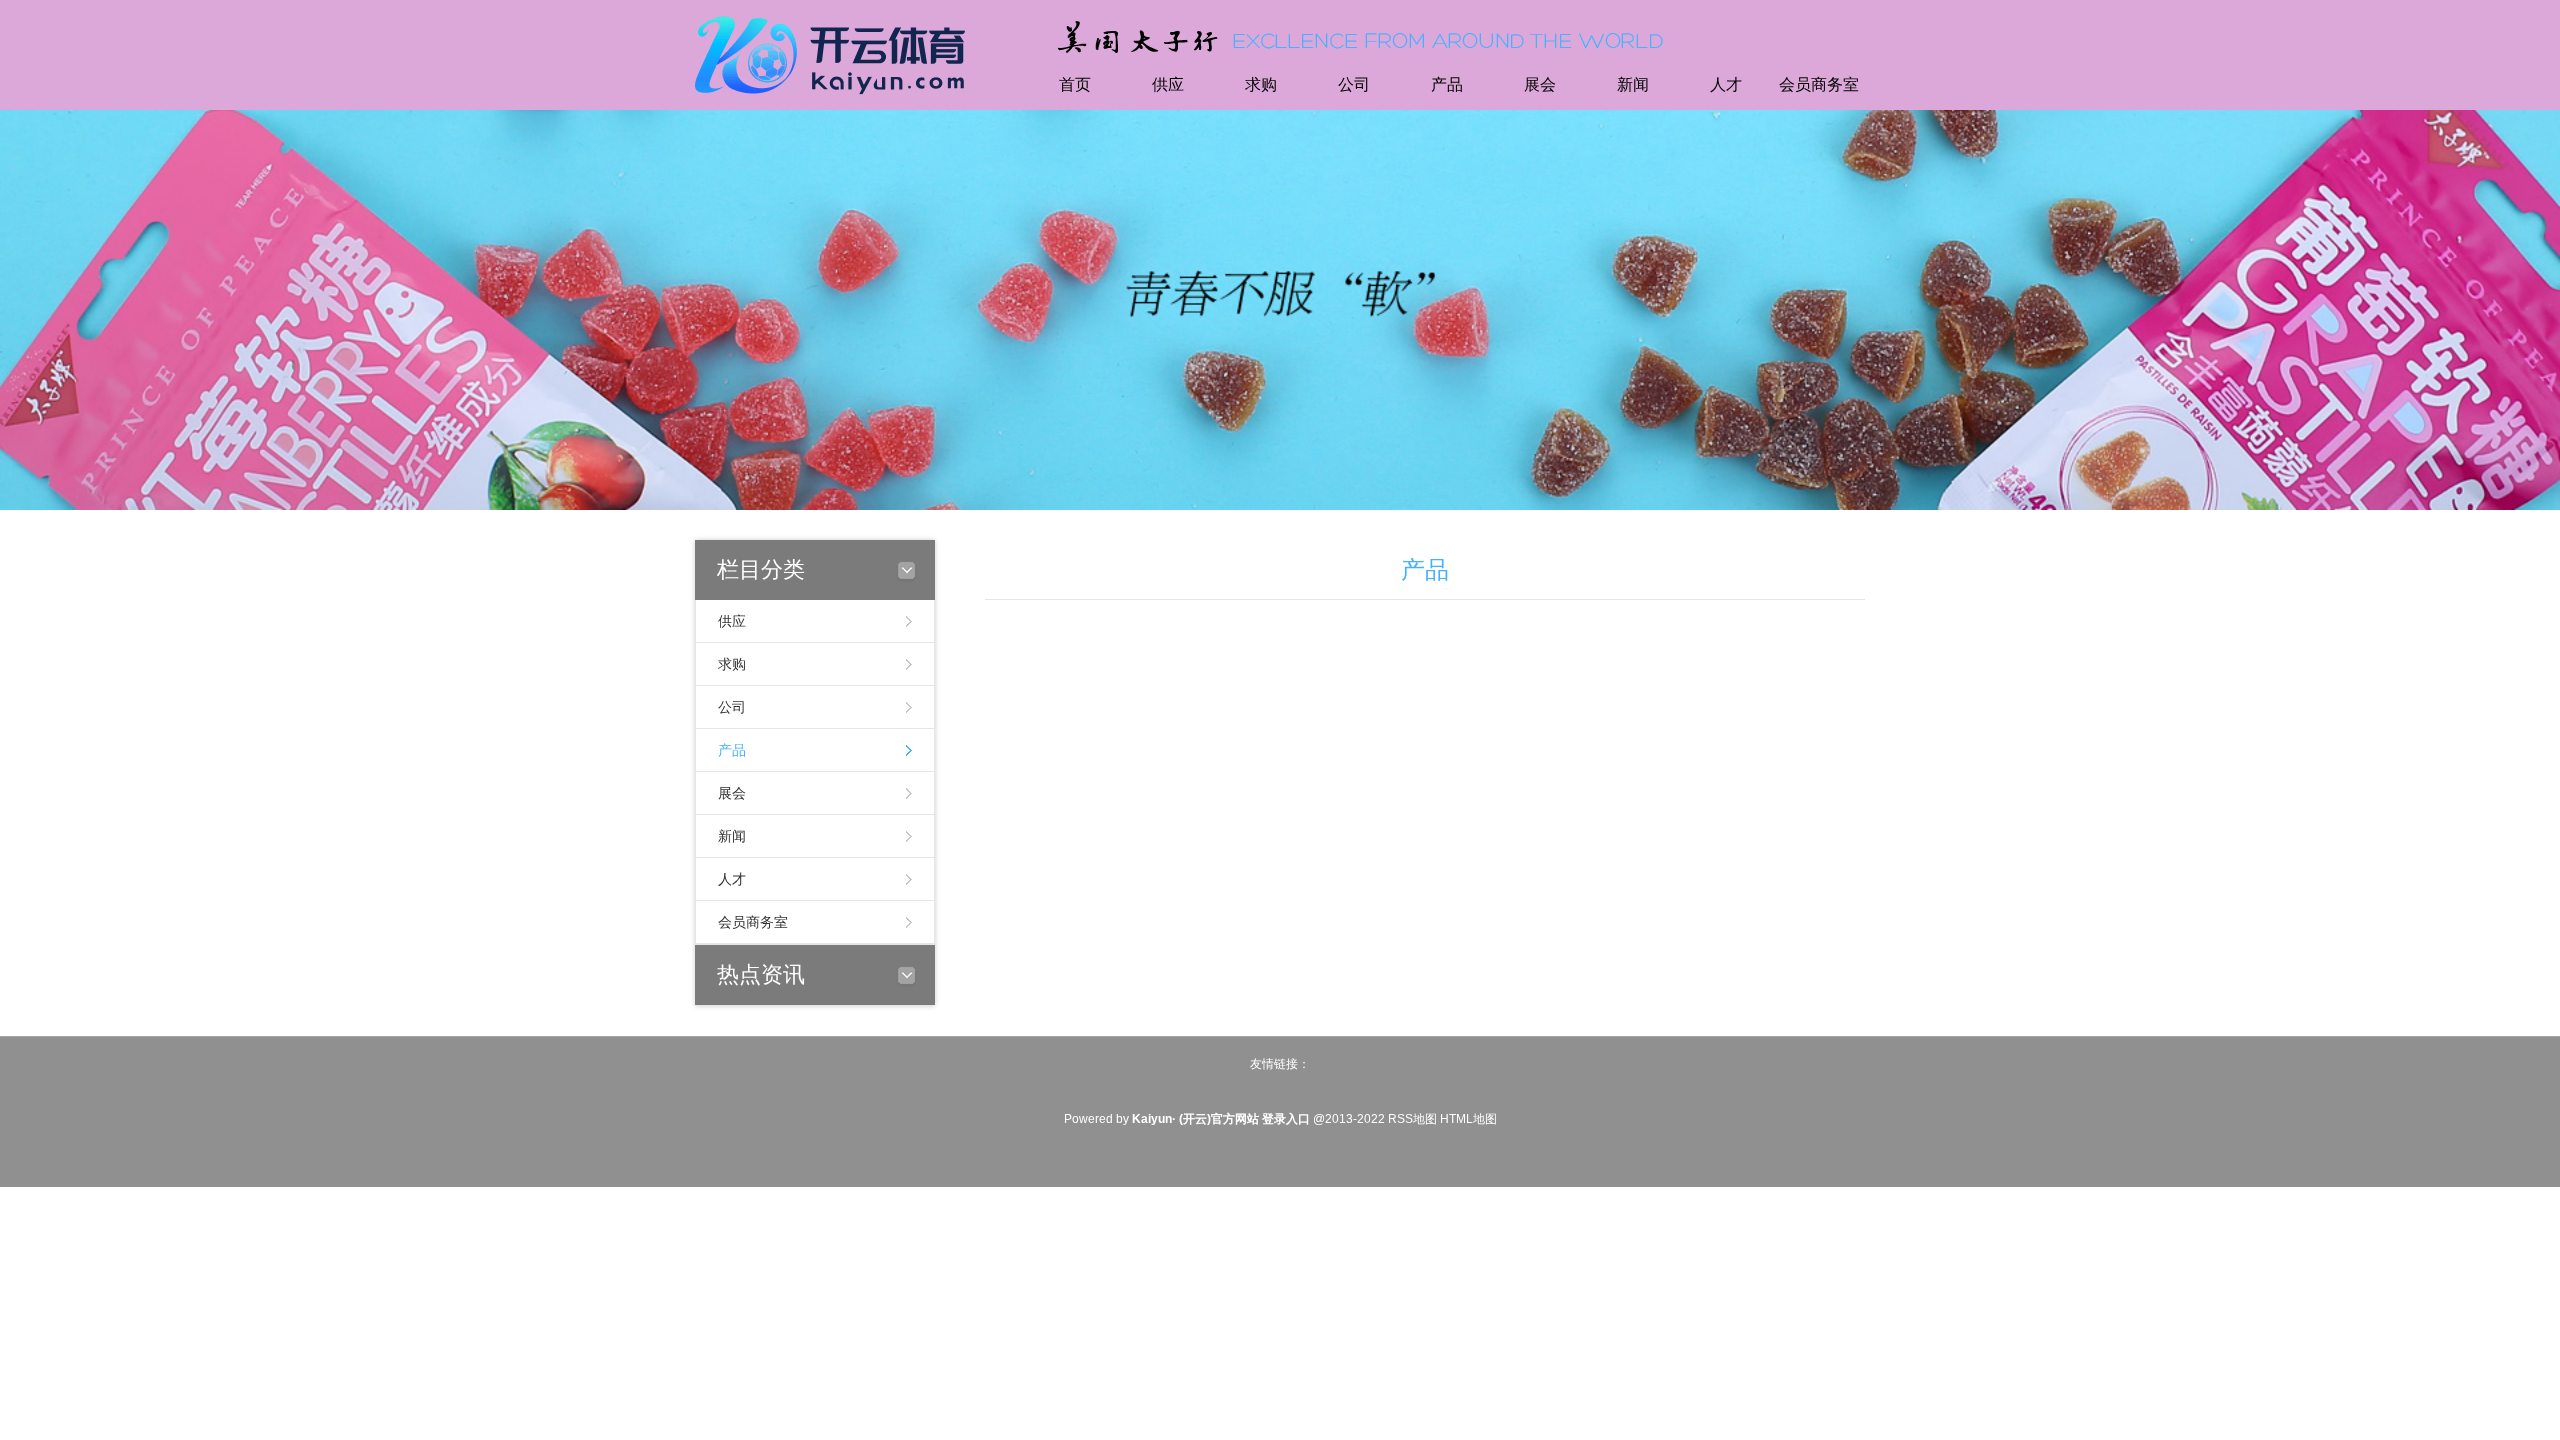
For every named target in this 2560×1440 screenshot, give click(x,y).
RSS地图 (1412, 1119)
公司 (1354, 84)
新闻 (1633, 84)
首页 (1075, 84)
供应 (1168, 84)
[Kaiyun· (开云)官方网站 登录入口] (835, 52)
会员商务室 (1819, 84)
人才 (1726, 84)
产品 (1447, 84)
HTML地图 (1468, 1119)
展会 (1540, 84)
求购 (1261, 84)
